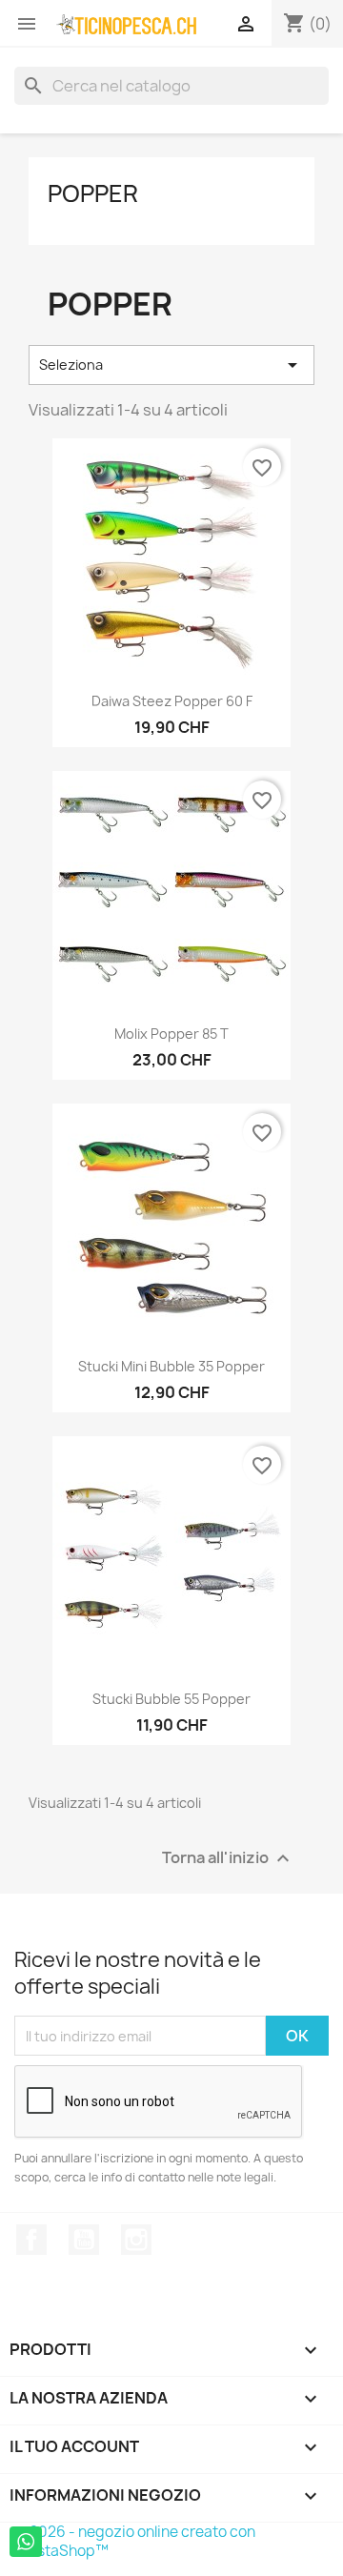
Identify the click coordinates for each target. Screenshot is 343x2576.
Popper (93, 193)
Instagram (136, 2240)
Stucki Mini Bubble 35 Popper (171, 1366)
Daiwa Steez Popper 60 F (172, 701)
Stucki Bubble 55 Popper (171, 1699)
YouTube (84, 2240)
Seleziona (171, 365)
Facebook (31, 2240)
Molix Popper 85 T (171, 1034)
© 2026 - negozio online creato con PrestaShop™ (135, 2541)
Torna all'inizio (228, 1859)
